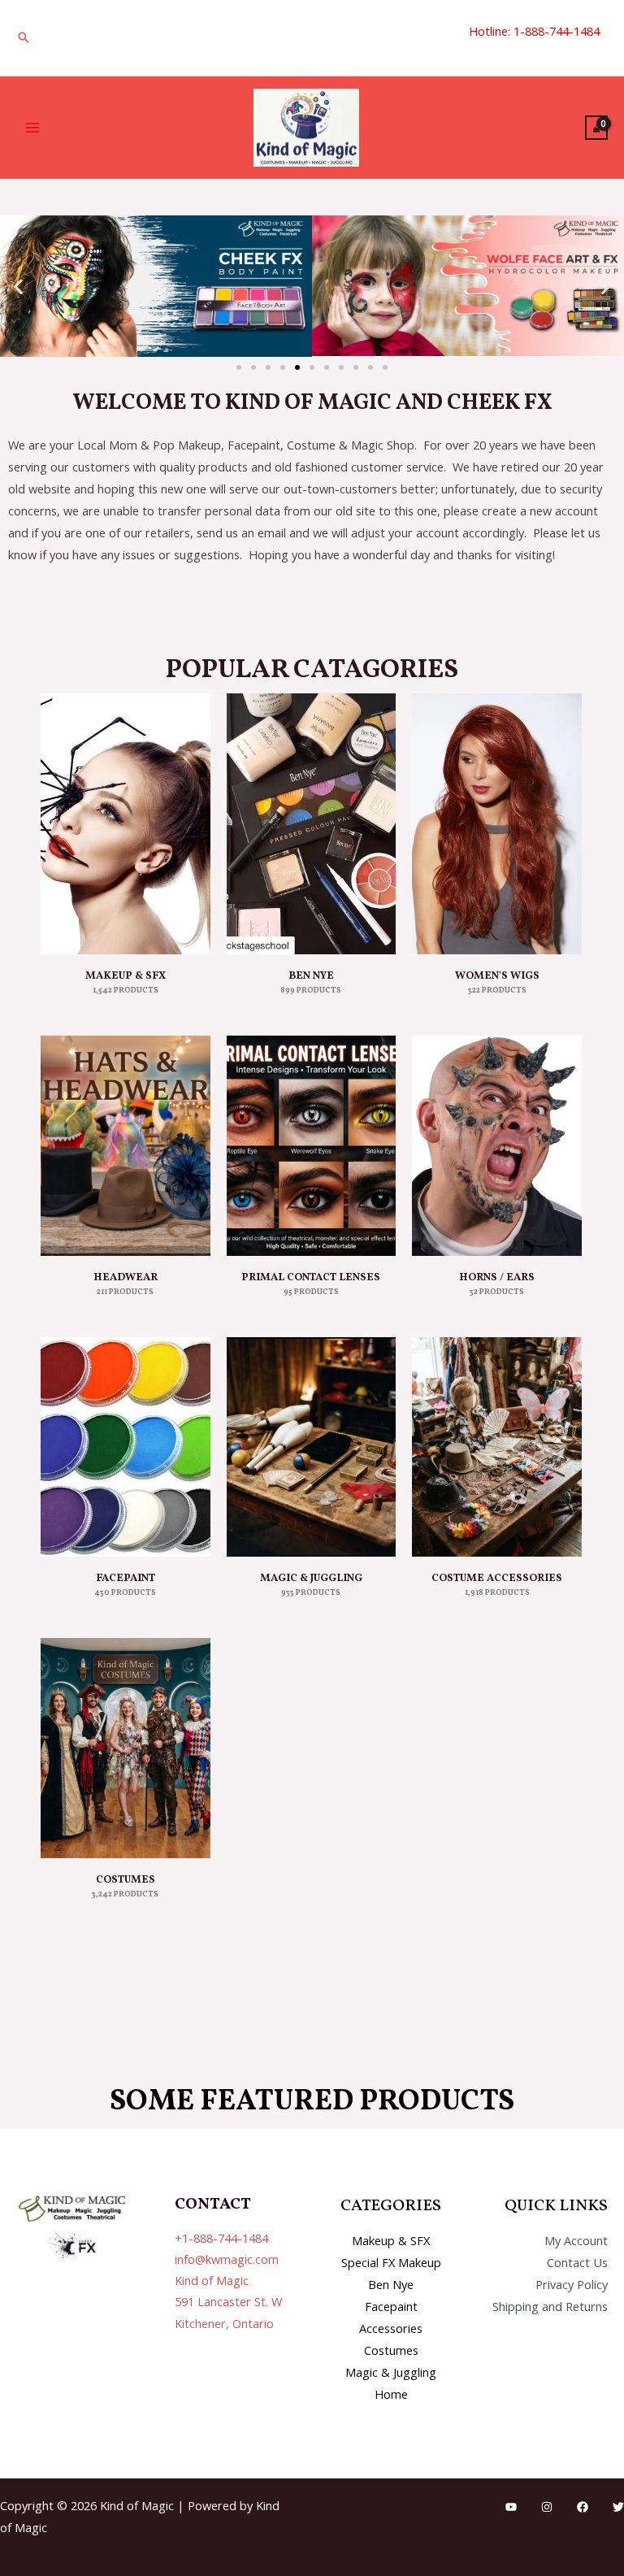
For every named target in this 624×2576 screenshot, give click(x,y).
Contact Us (577, 2262)
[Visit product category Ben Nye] (312, 824)
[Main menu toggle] (32, 128)
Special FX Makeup (391, 2262)
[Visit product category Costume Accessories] (497, 1447)
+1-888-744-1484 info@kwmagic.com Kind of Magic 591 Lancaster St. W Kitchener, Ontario (228, 2281)
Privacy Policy (572, 2284)
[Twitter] (618, 2507)
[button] (24, 37)
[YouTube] (511, 2507)
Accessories (391, 2328)
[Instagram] (547, 2507)
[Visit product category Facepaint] (126, 1447)
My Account (576, 2240)
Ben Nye (391, 2284)
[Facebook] (583, 2507)
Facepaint (391, 2306)
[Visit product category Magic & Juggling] (312, 1447)
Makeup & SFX (391, 2240)
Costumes (391, 2350)
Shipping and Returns (550, 2306)
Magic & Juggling (391, 2372)
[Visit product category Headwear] (126, 1146)
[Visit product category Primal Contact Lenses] (312, 1146)
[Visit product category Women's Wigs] (497, 824)
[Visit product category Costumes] (126, 1748)
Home (391, 2394)
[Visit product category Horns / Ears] (497, 1146)
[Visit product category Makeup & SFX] (126, 824)
